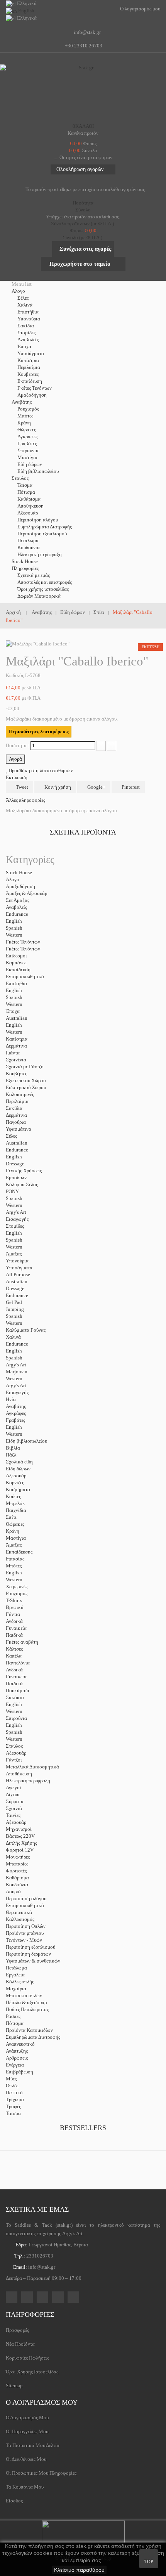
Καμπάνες (16, 963)
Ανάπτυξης (17, 2051)
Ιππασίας (15, 1559)
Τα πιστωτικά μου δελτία (33, 2445)
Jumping (15, 1309)
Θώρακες (27, 430)
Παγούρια (16, 1122)
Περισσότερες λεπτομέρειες (39, 732)
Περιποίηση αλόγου (38, 520)
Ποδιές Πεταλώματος (27, 2009)
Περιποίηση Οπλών (26, 1926)
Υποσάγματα (31, 353)
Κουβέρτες (28, 374)
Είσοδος (14, 2501)
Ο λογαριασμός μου (42, 2402)
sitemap (14, 2386)
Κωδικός (15, 675)
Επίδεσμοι (16, 956)
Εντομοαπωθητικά (25, 976)
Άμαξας (14, 1254)
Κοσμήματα (18, 1489)
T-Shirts (14, 1600)
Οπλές (12, 2086)
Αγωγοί (14, 1787)
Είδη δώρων (30, 464)
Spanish (14, 928)
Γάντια (13, 1614)
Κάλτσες (14, 1649)
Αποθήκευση (30, 506)
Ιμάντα (13, 1053)
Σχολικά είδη (19, 1462)
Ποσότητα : (18, 745)
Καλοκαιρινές (20, 1094)
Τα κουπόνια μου (25, 2487)
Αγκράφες (27, 437)
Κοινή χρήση (57, 787)
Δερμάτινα (16, 1046)
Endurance (17, 914)
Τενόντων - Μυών (24, 1940)
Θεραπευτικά (19, 1912)
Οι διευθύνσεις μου (26, 2459)
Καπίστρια (28, 360)
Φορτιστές (16, 1871)
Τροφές (13, 2106)
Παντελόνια (18, 1663)
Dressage (15, 1164)
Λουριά (13, 1891)
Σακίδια (26, 326)
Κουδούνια (29, 547)
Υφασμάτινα (19, 1129)
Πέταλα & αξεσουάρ (26, 2002)
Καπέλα (14, 1656)
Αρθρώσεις (17, 2058)
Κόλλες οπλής (20, 1982)
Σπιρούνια (28, 450)
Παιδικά (14, 1635)
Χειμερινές (17, 1586)
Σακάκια (15, 1697)
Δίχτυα (13, 1794)
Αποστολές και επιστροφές (45, 582)
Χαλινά (25, 305)
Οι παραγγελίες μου (27, 2431)
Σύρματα (15, 1801)
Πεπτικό (14, 2092)
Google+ (96, 787)
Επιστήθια (28, 312)
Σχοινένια (16, 1060)
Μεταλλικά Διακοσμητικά (32, 1767)
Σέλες (23, 298)
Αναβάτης (16, 1406)
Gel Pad (14, 1302)
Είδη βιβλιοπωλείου (38, 471)
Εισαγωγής (17, 1219)
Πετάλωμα (28, 541)
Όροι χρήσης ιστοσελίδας (43, 589)
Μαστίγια (27, 457)
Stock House (19, 872)
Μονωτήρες (18, 1857)
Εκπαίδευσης (19, 1552)
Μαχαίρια (16, 1989)
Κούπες (13, 1496)
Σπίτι (11, 1517)
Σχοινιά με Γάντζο (25, 1067)
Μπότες (25, 416)
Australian (17, 1018)
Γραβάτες (27, 443)
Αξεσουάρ (28, 513)
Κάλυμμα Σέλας (22, 1184)
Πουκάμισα (18, 1690)
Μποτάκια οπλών (24, 1995)
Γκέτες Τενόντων (35, 388)
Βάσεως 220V (20, 1836)
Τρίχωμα (15, 2099)
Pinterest (130, 787)
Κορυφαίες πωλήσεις (27, 2358)
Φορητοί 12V (20, 1850)
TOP (149, 2562)
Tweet (21, 787)
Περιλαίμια (29, 367)
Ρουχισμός (28, 409)
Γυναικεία (16, 1628)
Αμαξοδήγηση (32, 395)
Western (14, 935)
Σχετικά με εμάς (34, 575)
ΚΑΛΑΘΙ (83, 126)
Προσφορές (17, 2330)
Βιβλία (13, 1448)
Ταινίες (13, 1815)
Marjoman (17, 1372)
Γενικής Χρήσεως (24, 1171)
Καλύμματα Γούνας (26, 1330)
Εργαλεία (15, 1975)
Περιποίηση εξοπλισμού (42, 534)
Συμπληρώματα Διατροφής (45, 527)
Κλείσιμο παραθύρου (79, 2570)
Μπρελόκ (15, 1503)
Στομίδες (26, 333)
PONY (12, 1191)
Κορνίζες (15, 1482)
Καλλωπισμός (20, 1919)
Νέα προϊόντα (20, 2344)
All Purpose (18, 1275)
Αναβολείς (28, 339)
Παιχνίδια (16, 1510)
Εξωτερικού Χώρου (26, 1080)
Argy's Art (16, 1212)
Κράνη (24, 423)
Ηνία (11, 1399)
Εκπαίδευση (30, 381)
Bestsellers (83, 2128)
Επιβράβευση (19, 2072)
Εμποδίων (16, 1177)
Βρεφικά (15, 1607)
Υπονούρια (29, 319)
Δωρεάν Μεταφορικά (39, 596)
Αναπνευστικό (20, 2044)
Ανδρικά (14, 1621)
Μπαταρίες (17, 1864)
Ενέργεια (15, 2065)
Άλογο (13, 879)
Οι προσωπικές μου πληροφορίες (41, 2473)
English (14, 921)
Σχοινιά (14, 1808)
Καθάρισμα (29, 499)
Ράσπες (13, 2016)
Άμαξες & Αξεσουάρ (26, 893)
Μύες (11, 2079)
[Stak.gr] (83, 92)
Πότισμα (26, 492)
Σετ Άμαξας (18, 900)
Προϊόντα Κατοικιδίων (29, 2030)
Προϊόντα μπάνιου (25, 1933)
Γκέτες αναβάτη (22, 1642)
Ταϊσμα (25, 485)
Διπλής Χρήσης (21, 1843)
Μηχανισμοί (19, 1829)
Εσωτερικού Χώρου (26, 1087)
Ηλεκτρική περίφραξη (40, 554)
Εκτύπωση (17, 777)
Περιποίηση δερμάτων (28, 1954)
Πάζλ (11, 1455)
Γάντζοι (14, 1760)
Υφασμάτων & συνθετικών (33, 1961)
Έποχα (24, 346)
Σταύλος (14, 1746)
